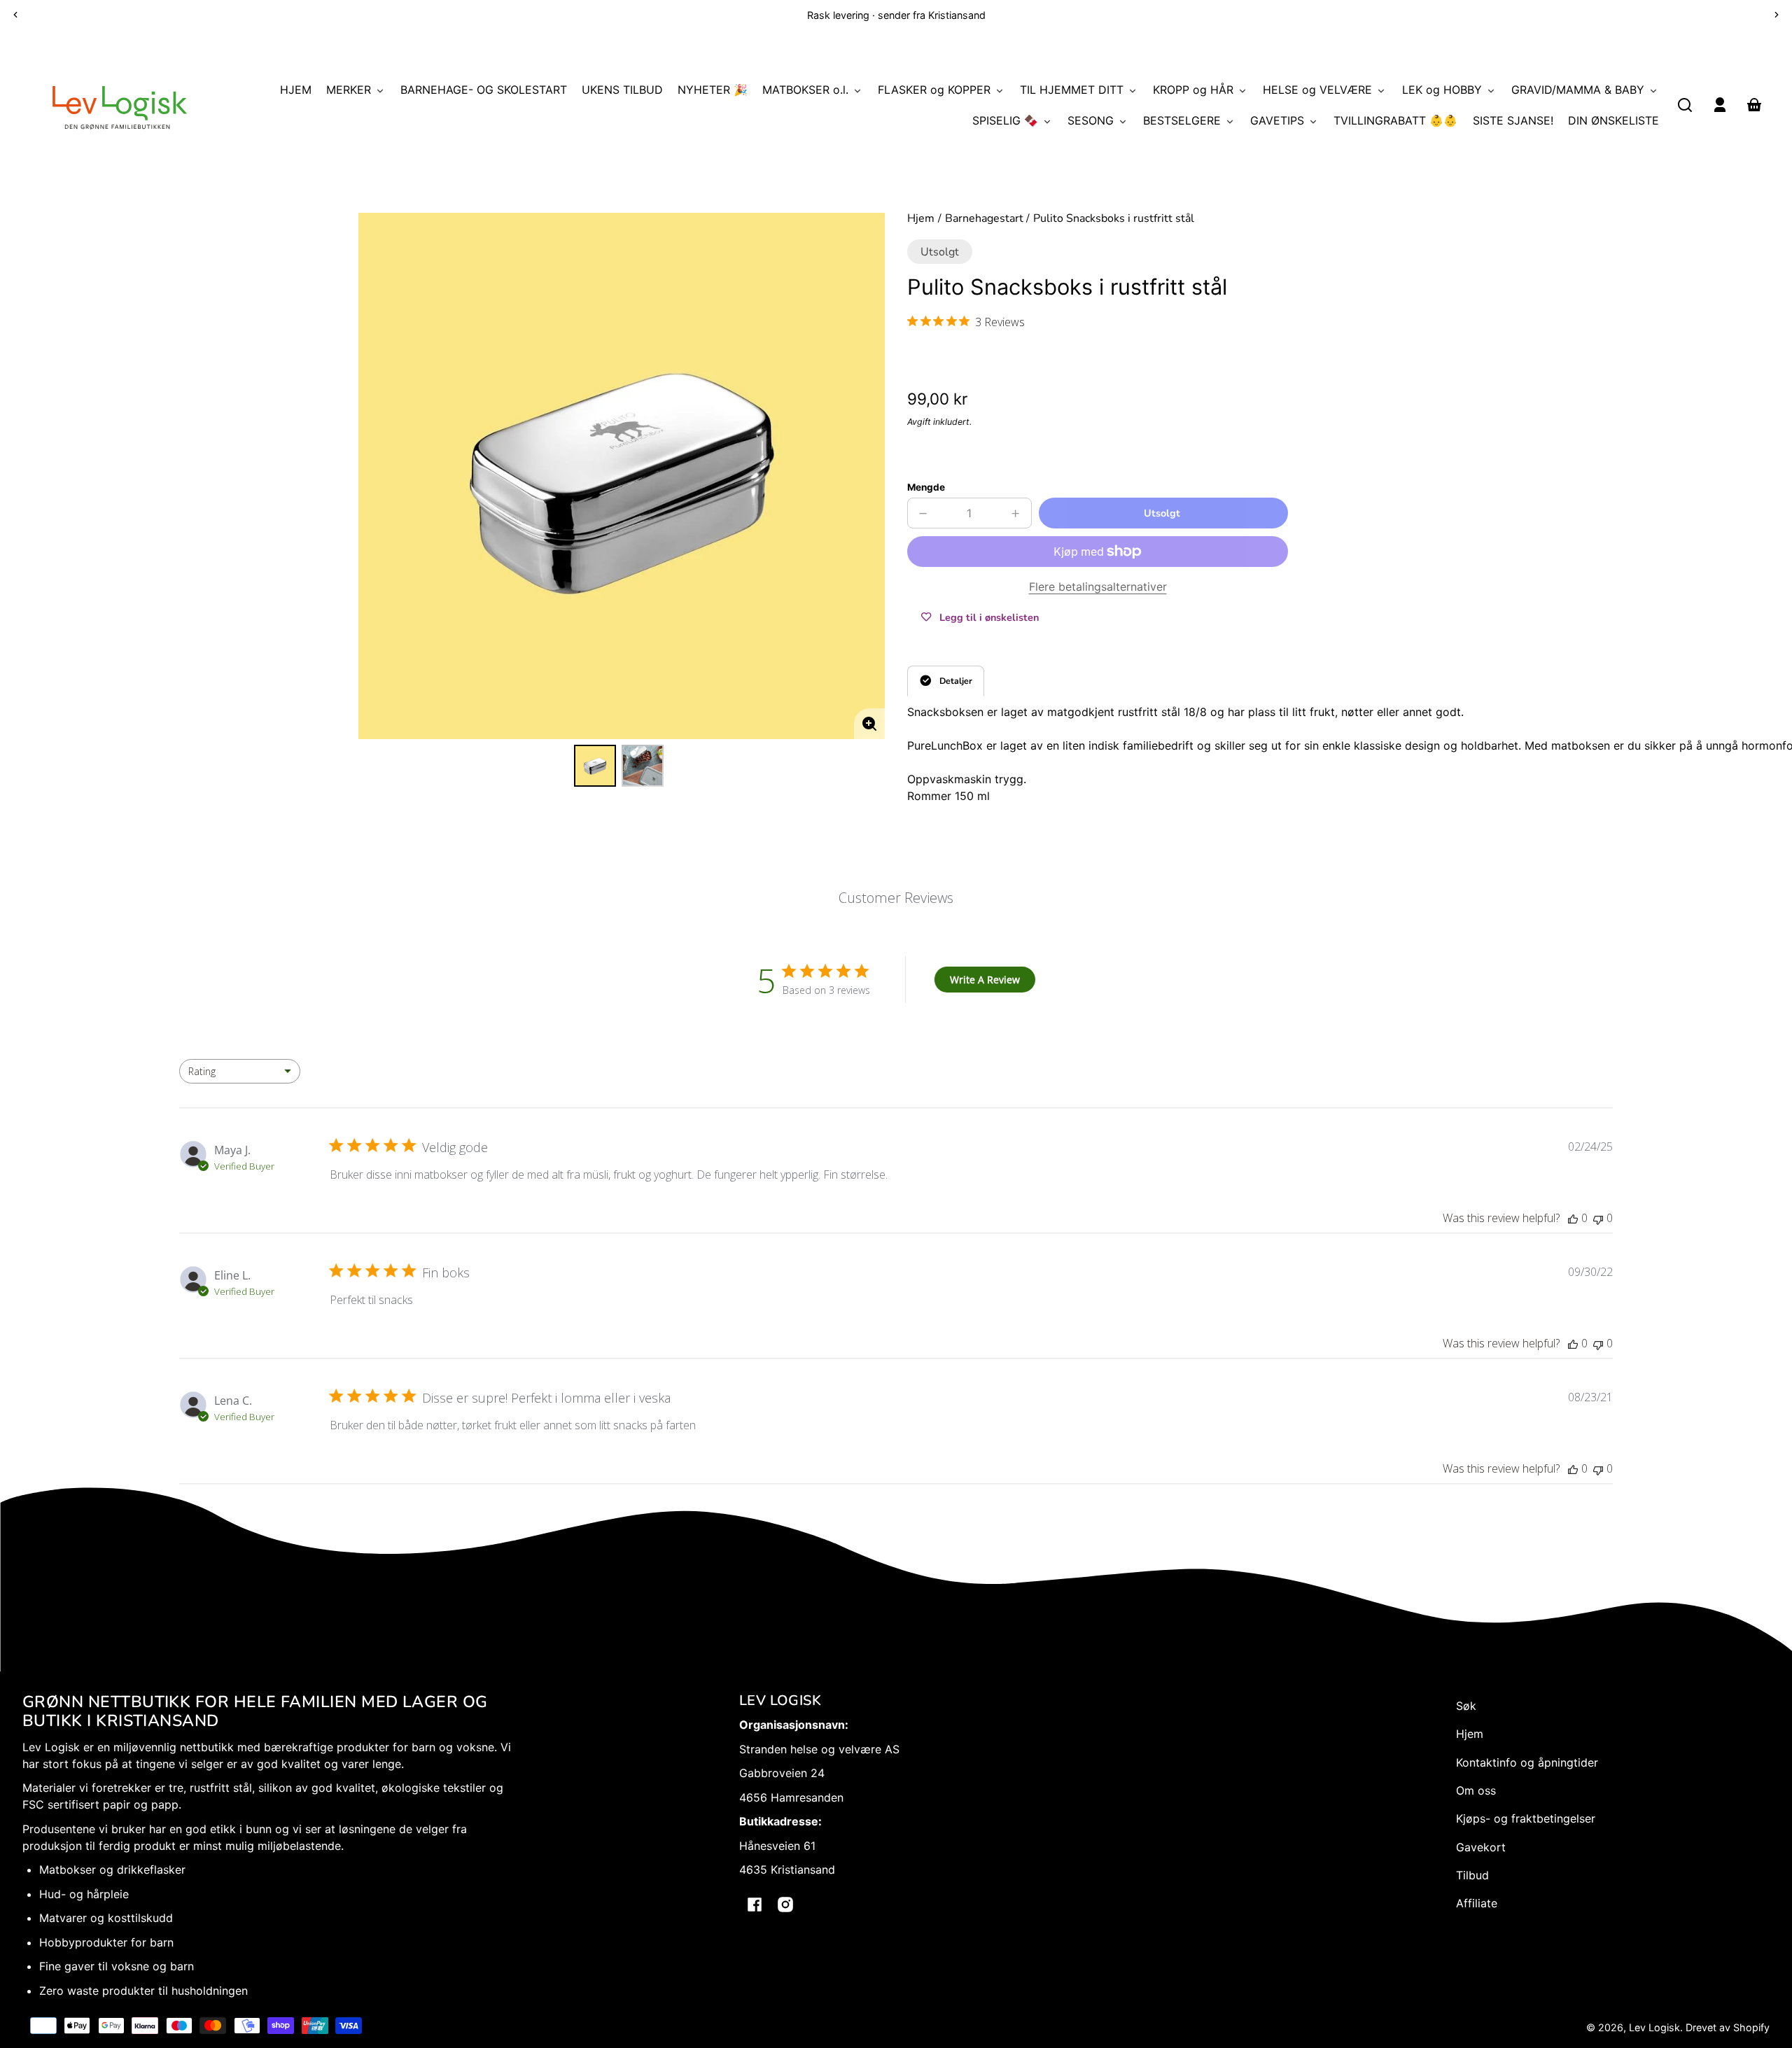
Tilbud (1472, 1875)
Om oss (1476, 1790)
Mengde (926, 487)
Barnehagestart (984, 219)
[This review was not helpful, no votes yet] (1598, 1218)
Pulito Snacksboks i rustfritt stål (1114, 219)
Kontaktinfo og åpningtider (1527, 1762)
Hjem (921, 219)
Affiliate (1477, 1903)
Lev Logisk (1654, 2027)
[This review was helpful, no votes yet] (1573, 1218)
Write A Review (985, 980)
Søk (1466, 1706)
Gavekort (1481, 1847)
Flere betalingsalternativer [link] (1098, 587)
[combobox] (240, 1071)
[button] (1685, 105)
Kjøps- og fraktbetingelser (1526, 1818)
